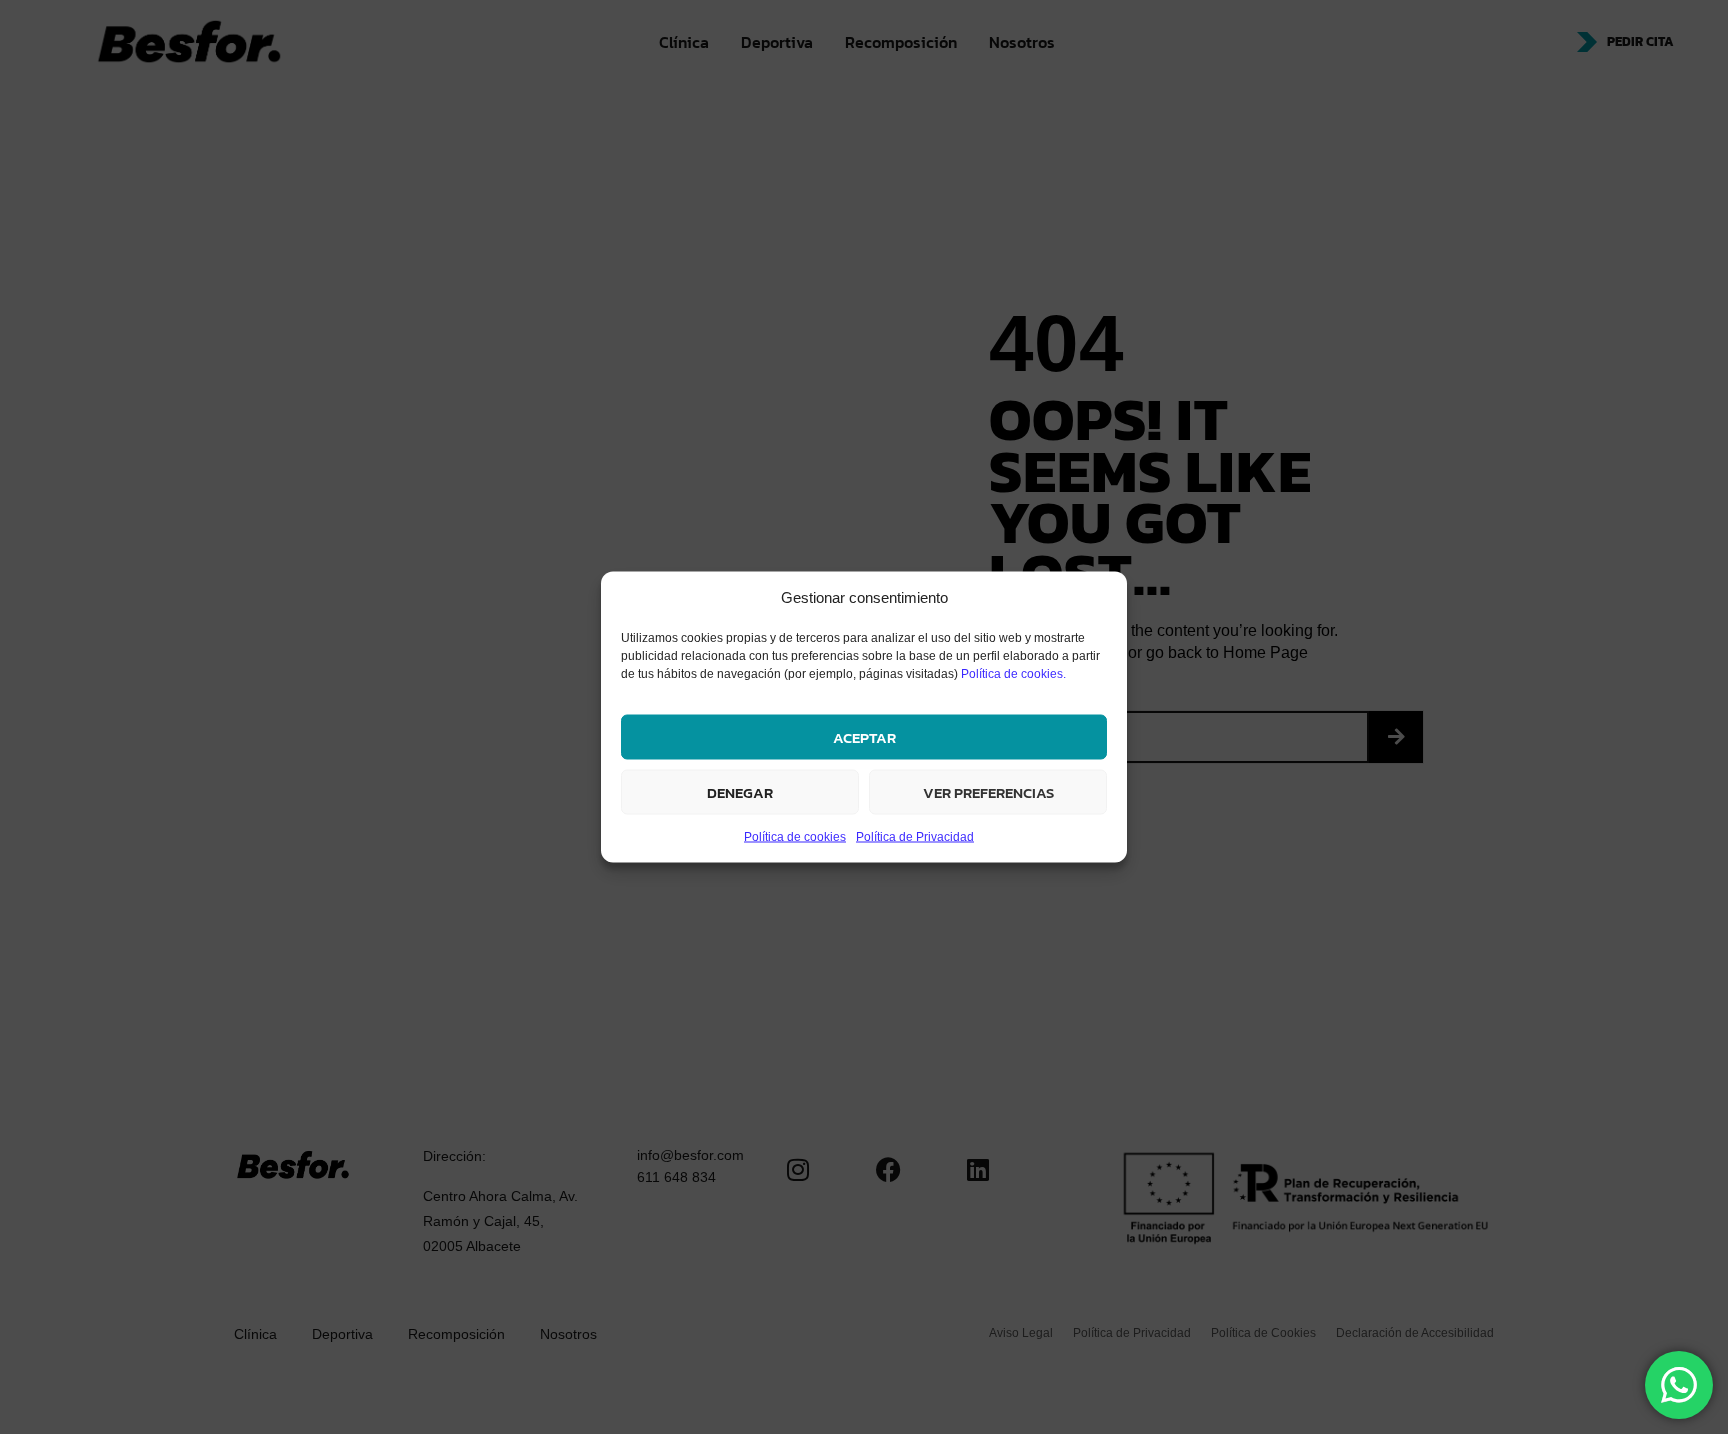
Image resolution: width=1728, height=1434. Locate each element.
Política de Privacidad (915, 837)
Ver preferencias (988, 791)
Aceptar (864, 736)
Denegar (740, 791)
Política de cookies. (1013, 674)
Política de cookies (795, 837)
